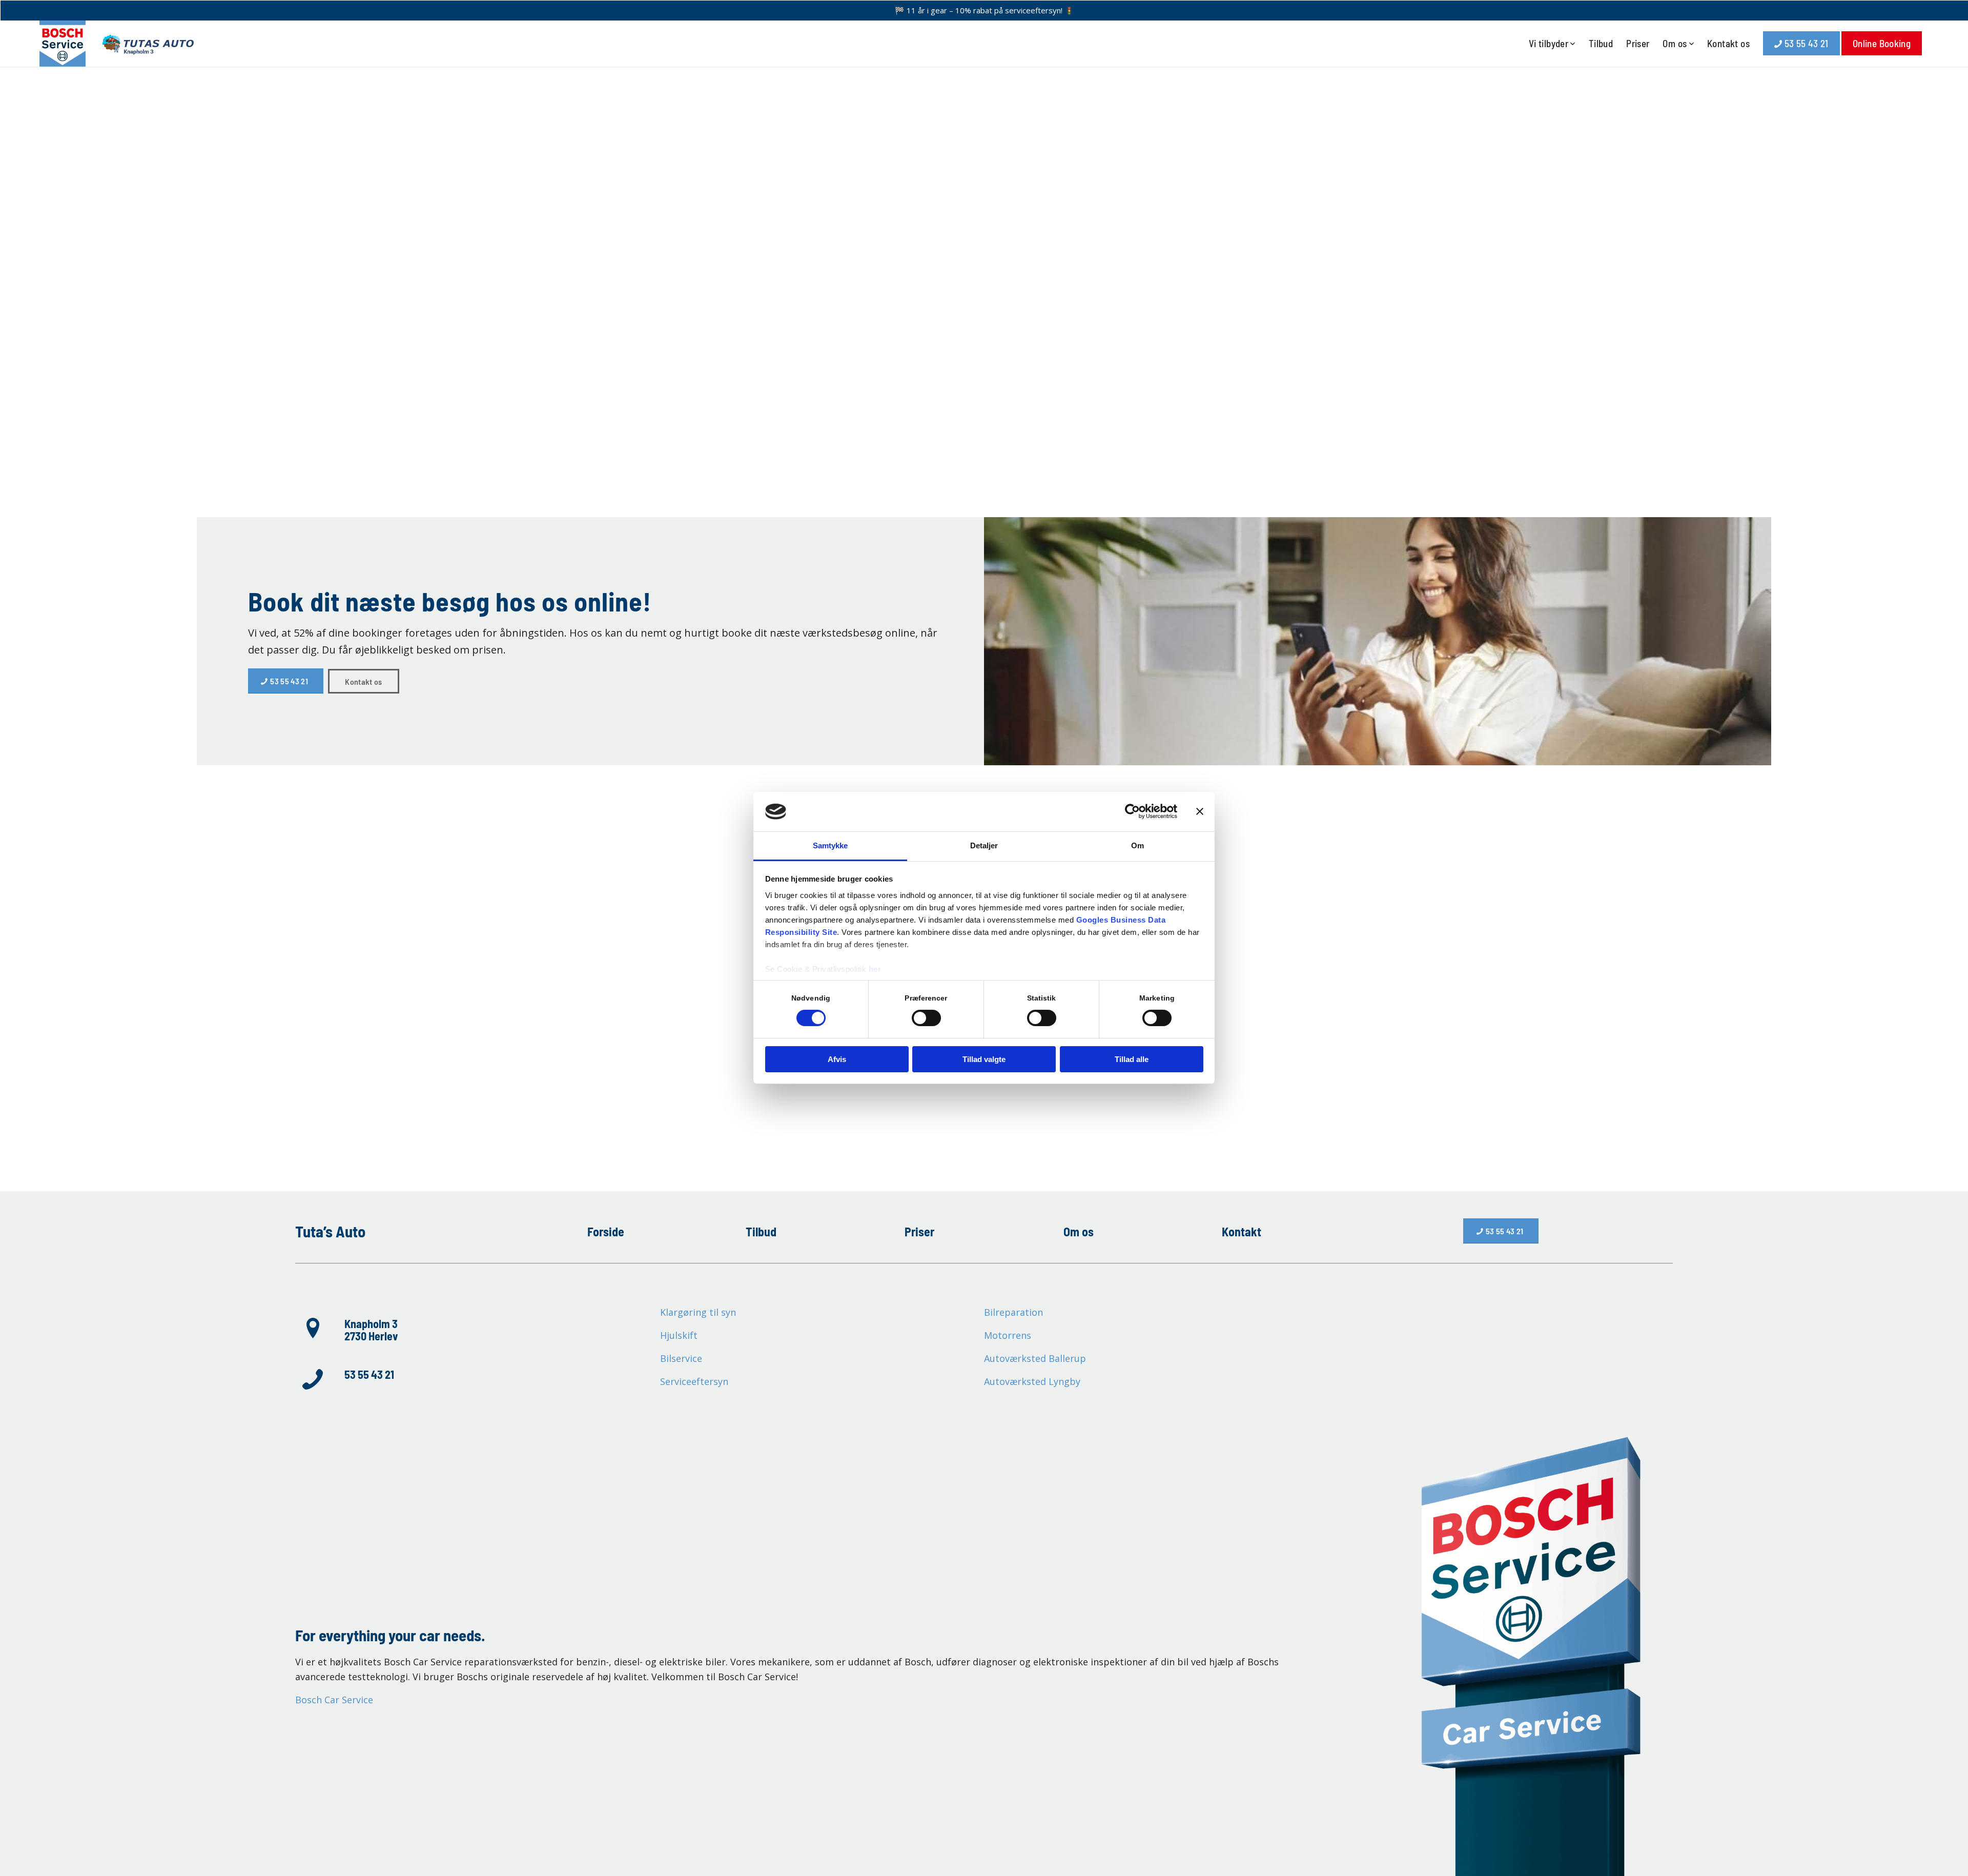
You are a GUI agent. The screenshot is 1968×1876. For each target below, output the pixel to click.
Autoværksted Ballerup (1035, 1358)
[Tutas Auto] (117, 44)
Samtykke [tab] (831, 845)
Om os (1079, 1231)
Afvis (837, 1059)
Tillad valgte (984, 1059)
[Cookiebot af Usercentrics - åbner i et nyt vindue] (1132, 811)
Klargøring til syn (698, 1312)
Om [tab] (1137, 845)
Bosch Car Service (334, 1700)
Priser (919, 1231)
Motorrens (1008, 1335)
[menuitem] (1552, 44)
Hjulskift (679, 1335)
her (875, 969)
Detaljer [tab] (984, 845)
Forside (606, 1231)
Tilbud (761, 1231)
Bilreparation (1013, 1312)
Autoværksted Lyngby (1032, 1381)
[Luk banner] (1200, 811)
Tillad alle (1132, 1059)
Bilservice (681, 1358)
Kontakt (1242, 1231)
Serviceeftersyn (694, 1381)
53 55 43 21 (369, 1374)
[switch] (926, 1018)
